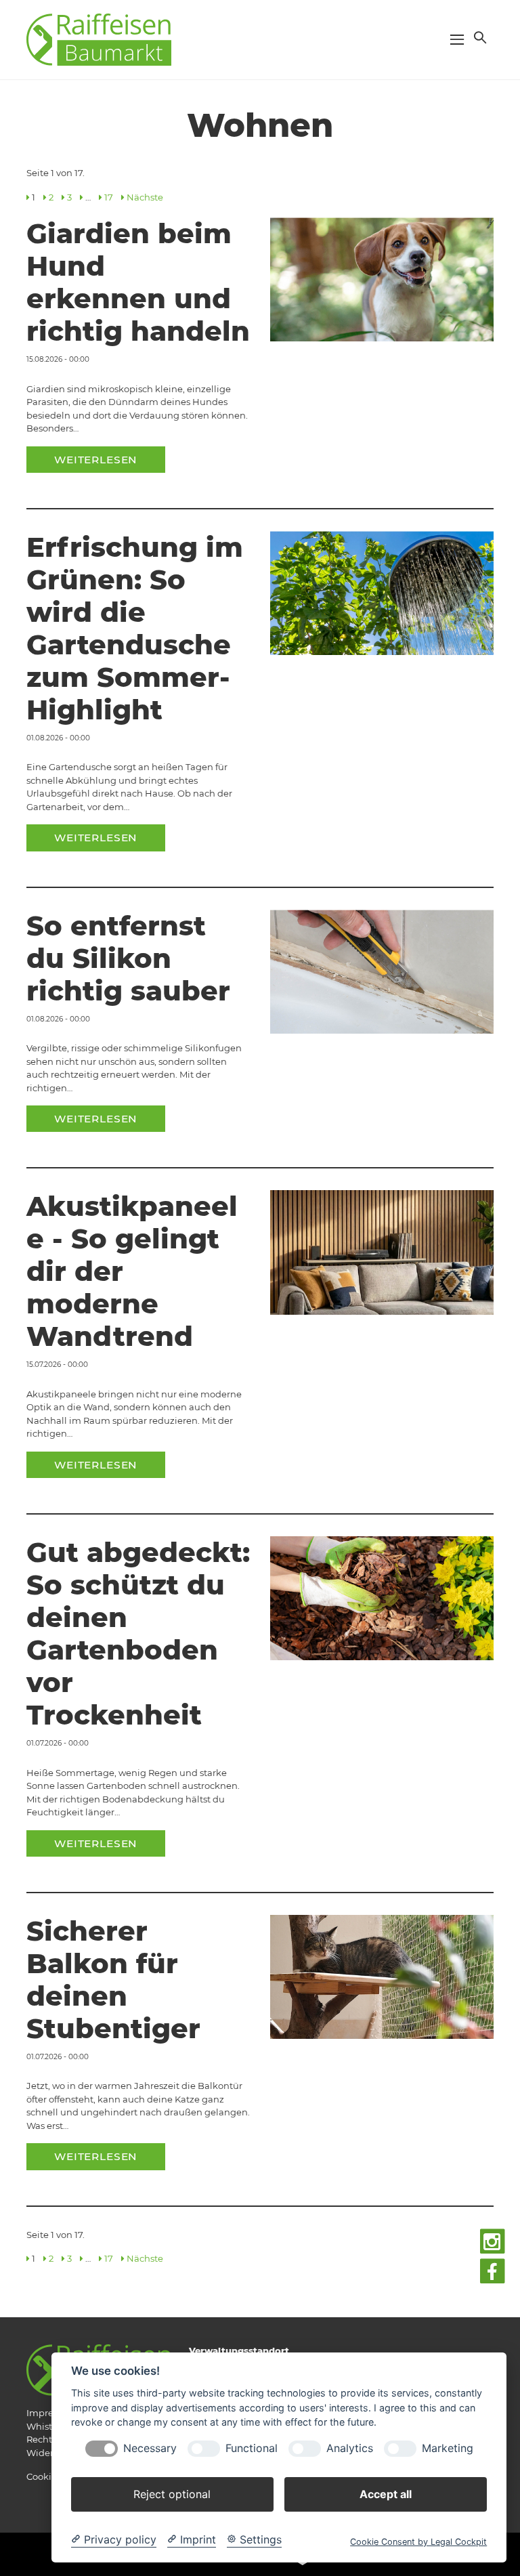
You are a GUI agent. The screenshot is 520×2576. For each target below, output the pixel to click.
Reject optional (172, 2494)
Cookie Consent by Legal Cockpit (418, 2542)
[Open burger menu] (457, 39)
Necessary (150, 2448)
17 (109, 197)
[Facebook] (493, 2272)
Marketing (448, 2448)
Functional (252, 2448)
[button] (479, 37)
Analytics (350, 2448)
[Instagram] (493, 2242)
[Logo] (99, 39)
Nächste (145, 197)
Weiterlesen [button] (96, 460)
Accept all (386, 2494)
